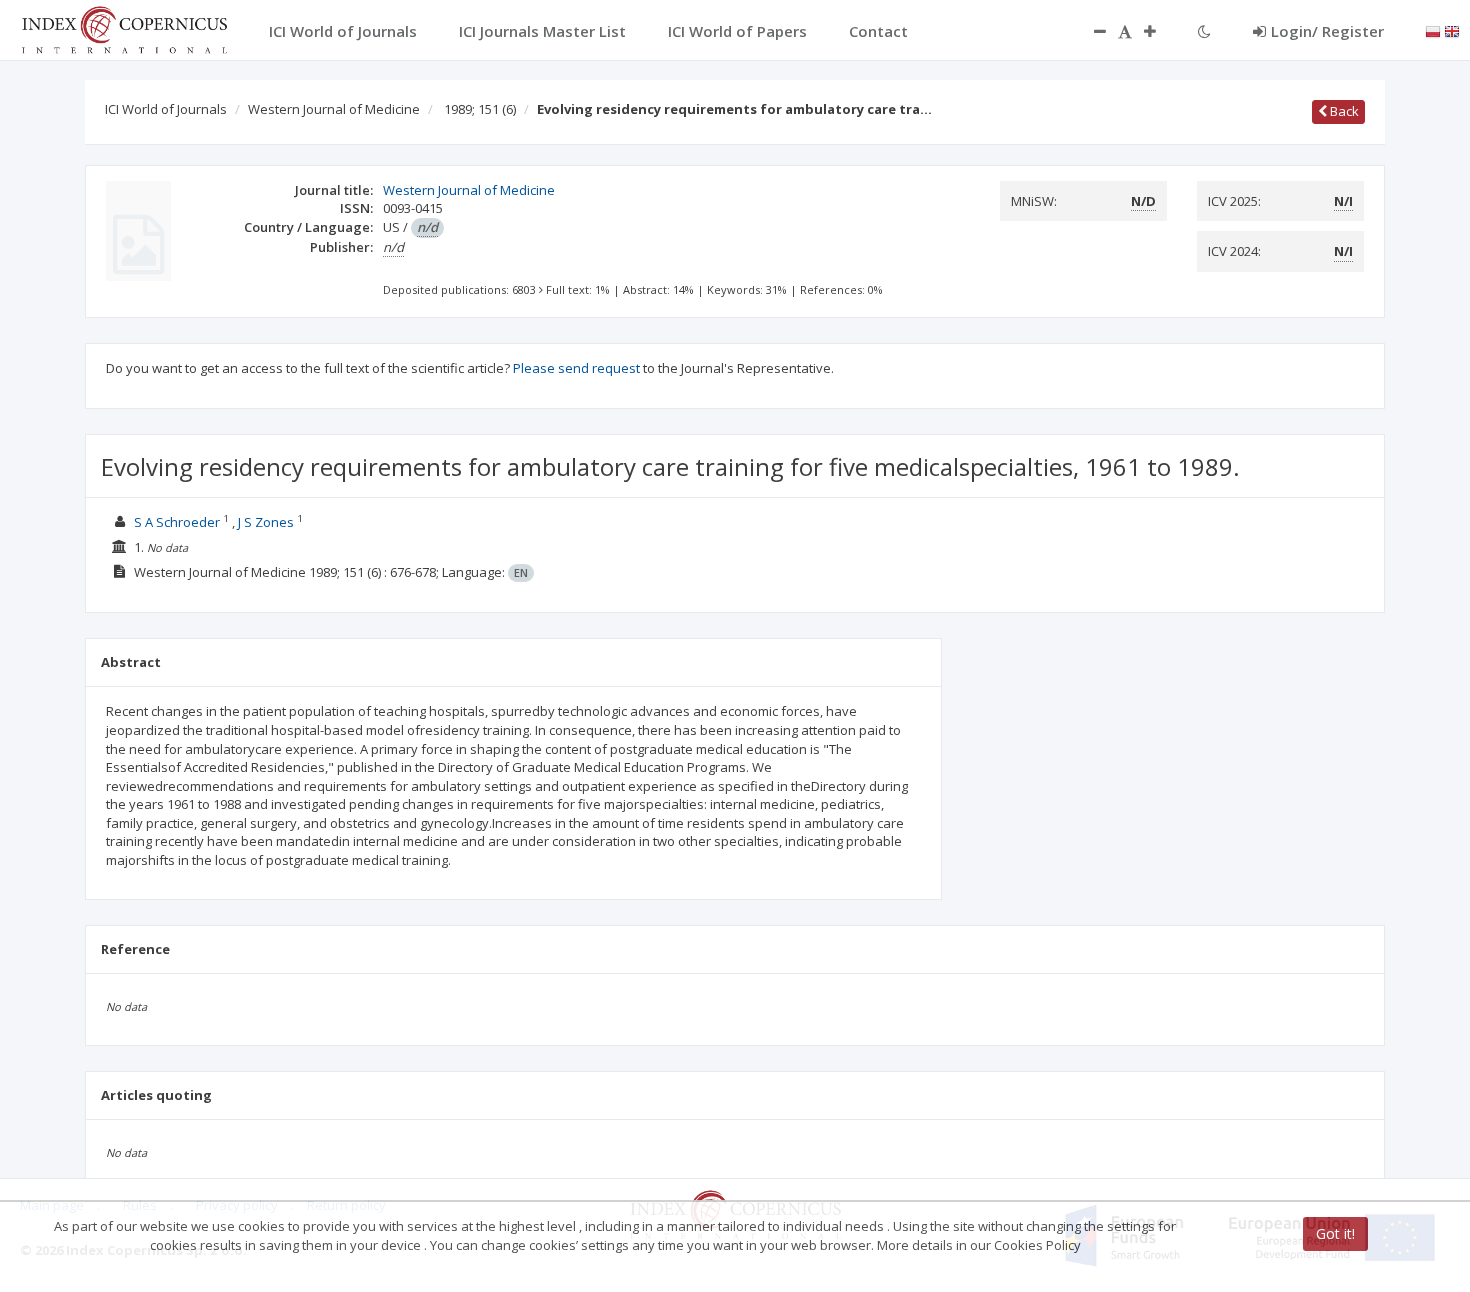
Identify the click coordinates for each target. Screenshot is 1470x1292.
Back (1343, 111)
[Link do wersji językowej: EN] (1452, 30)
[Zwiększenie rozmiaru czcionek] (1160, 31)
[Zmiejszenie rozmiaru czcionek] (1090, 31)
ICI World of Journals (166, 109)
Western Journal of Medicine (334, 109)
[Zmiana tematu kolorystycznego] (1204, 31)
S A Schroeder (177, 522)
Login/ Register (1327, 31)
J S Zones (266, 522)
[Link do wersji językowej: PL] (1433, 30)
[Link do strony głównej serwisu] (124, 28)
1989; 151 (480, 109)
